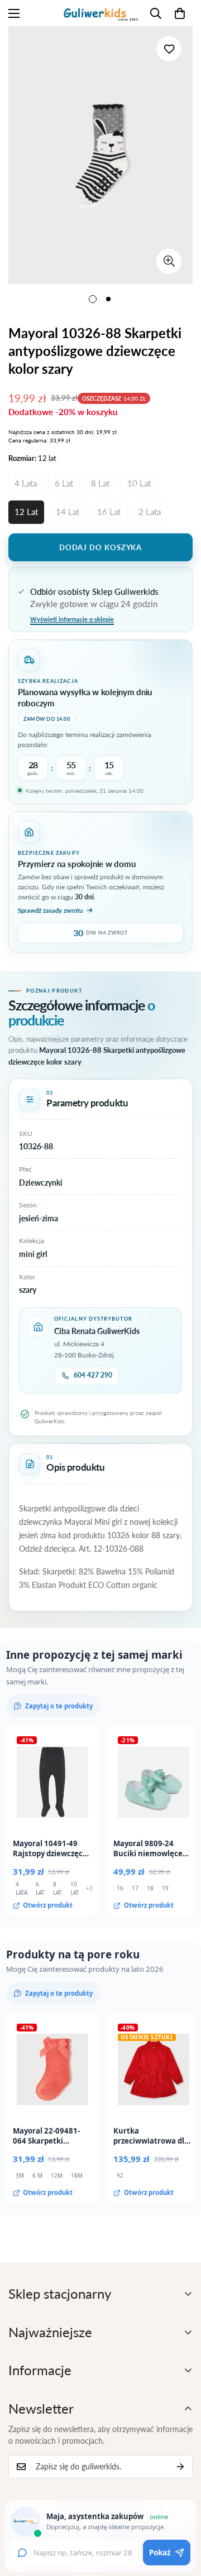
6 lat (64, 483)
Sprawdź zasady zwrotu (50, 910)
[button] (180, 13)
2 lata (150, 512)
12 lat (26, 512)
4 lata (26, 483)
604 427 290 (93, 1375)
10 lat (139, 483)
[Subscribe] (180, 2467)
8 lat (100, 483)
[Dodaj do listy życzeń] (169, 49)
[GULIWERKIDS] (101, 13)
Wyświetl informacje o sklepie (72, 619)
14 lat (68, 512)
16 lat (109, 512)
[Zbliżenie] (169, 261)
